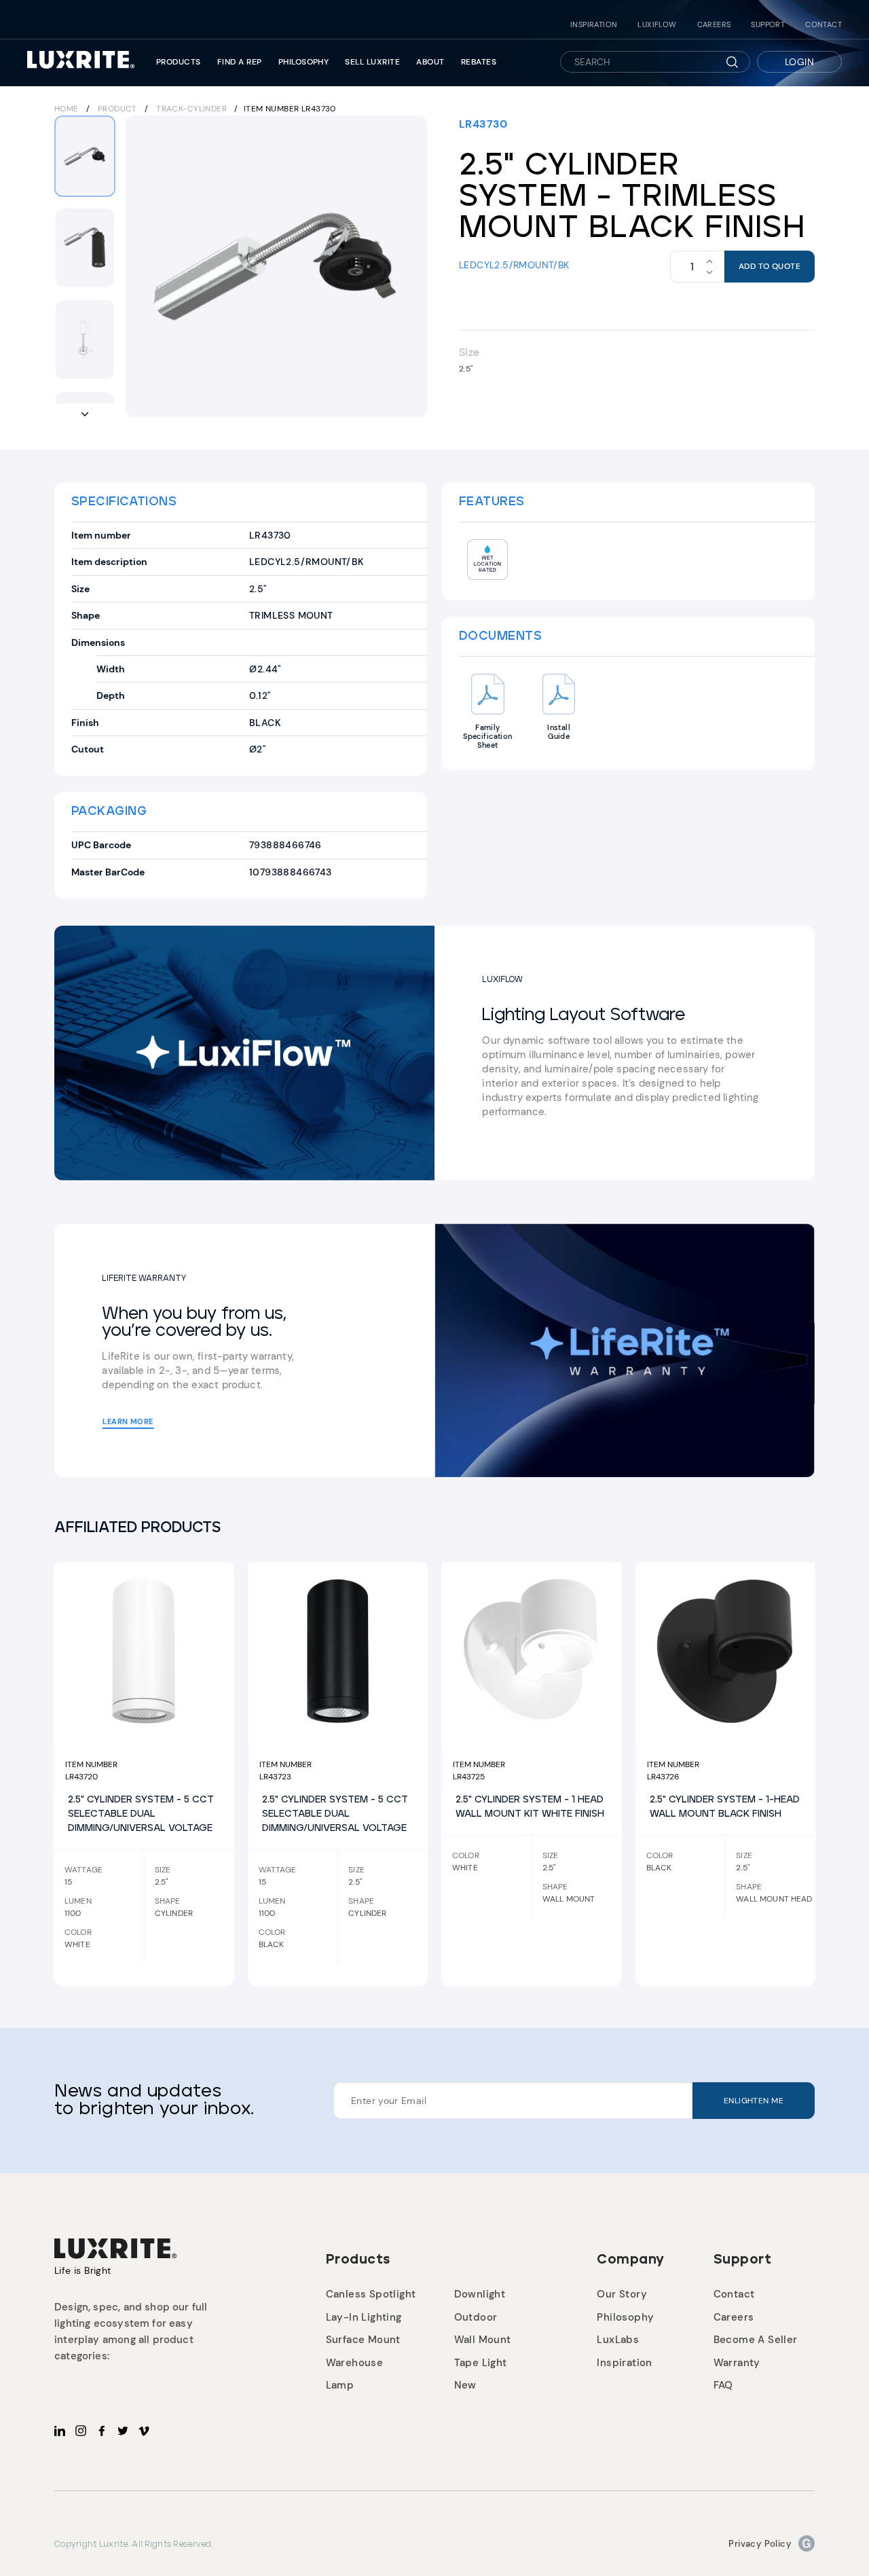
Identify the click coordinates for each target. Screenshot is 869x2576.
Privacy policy (760, 2544)
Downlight (480, 2294)
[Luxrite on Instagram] (81, 2431)
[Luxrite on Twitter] (123, 2431)
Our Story (622, 2294)
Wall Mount (483, 2340)
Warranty (737, 2363)
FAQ (723, 2385)
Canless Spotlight (371, 2294)
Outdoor (476, 2317)
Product (117, 109)
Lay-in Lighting (364, 2317)
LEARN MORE (128, 1421)
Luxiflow (657, 25)
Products (179, 62)
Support (768, 25)
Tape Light (481, 2363)
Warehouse (355, 2363)
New (465, 2385)
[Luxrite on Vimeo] (144, 2431)
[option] (276, 266)
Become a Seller (756, 2340)
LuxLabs (618, 2340)
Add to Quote (770, 266)
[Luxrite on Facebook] (102, 2431)
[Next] (408, 266)
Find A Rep (240, 62)
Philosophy (304, 62)
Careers (714, 25)
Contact (824, 25)
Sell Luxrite (372, 62)
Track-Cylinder (192, 109)
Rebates (479, 62)
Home (67, 109)
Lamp (340, 2385)
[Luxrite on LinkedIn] (60, 2431)
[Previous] (145, 266)
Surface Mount (363, 2340)
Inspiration (594, 25)
